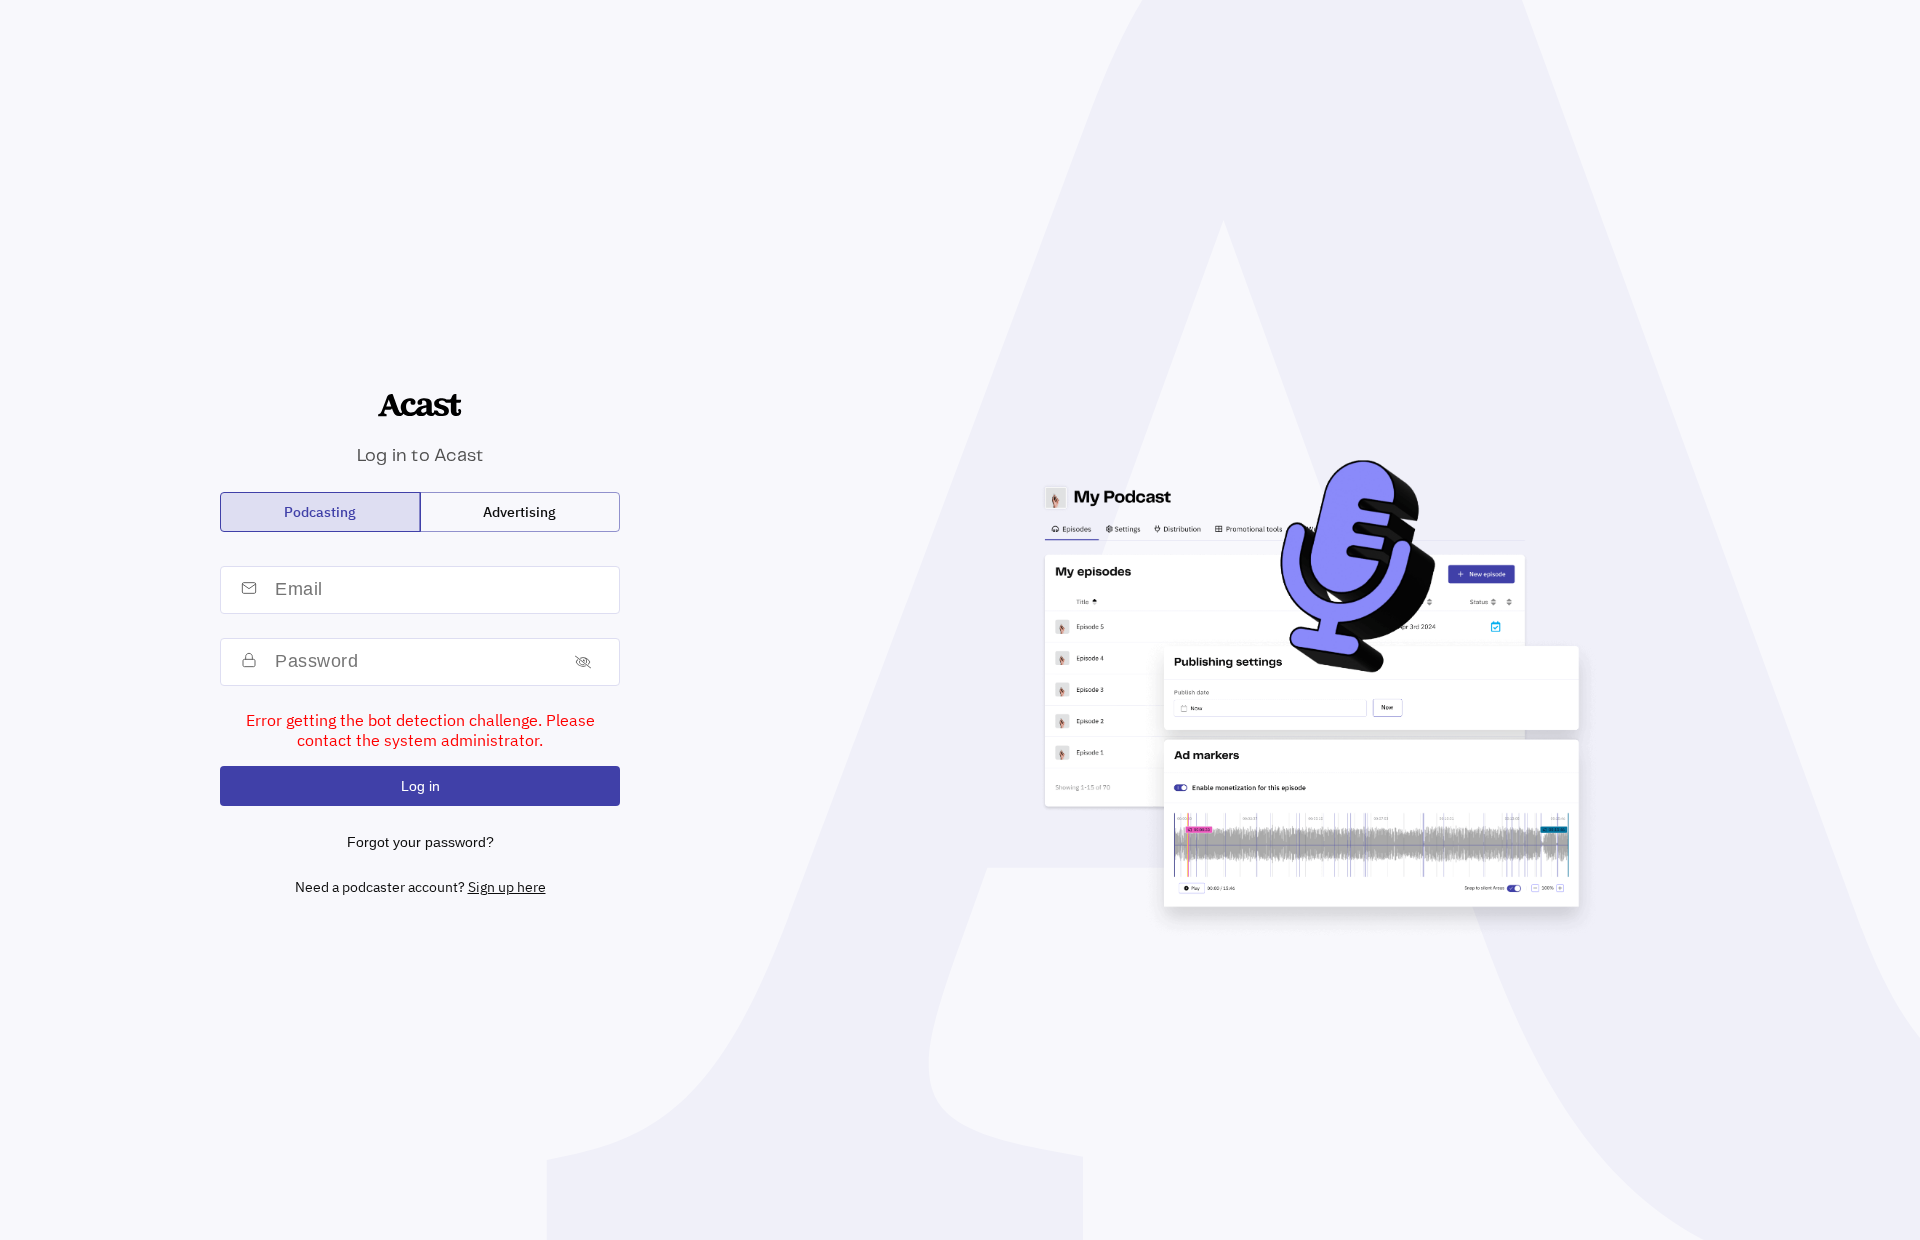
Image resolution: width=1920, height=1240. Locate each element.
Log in (420, 786)
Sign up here (507, 887)
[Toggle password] (583, 661)
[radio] (320, 512)
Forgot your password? (420, 842)
